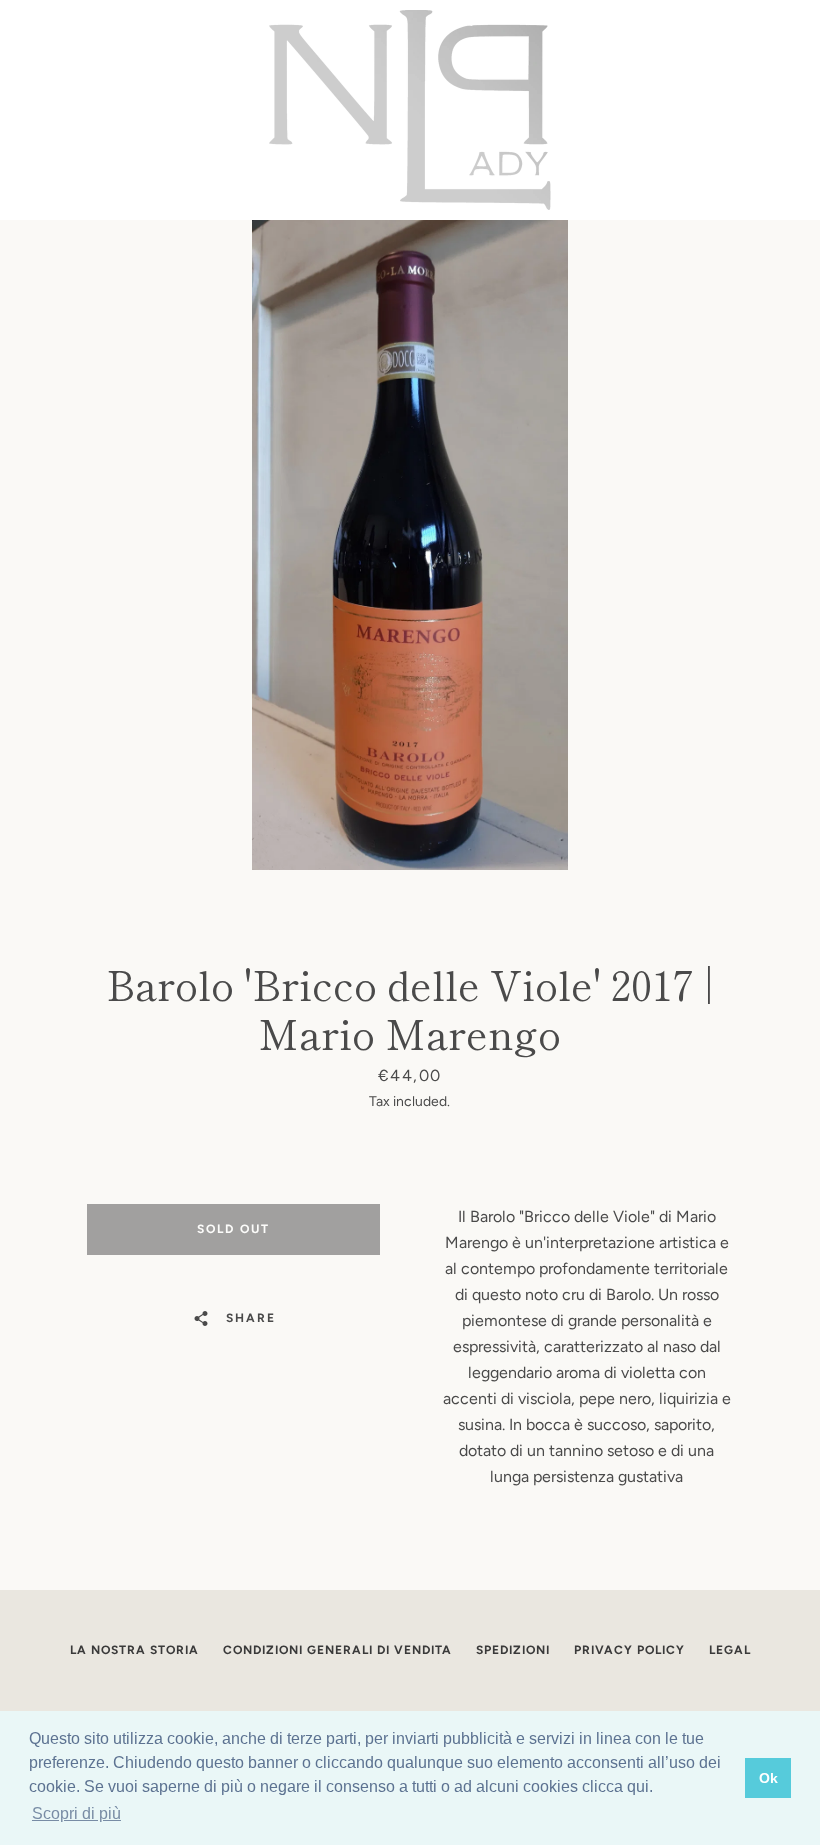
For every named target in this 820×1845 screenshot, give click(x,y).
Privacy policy (629, 1650)
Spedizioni (513, 1650)
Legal (730, 1650)
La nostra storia (134, 1650)
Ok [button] (768, 1778)
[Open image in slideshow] (410, 545)
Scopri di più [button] (76, 1813)
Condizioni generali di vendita (337, 1650)
